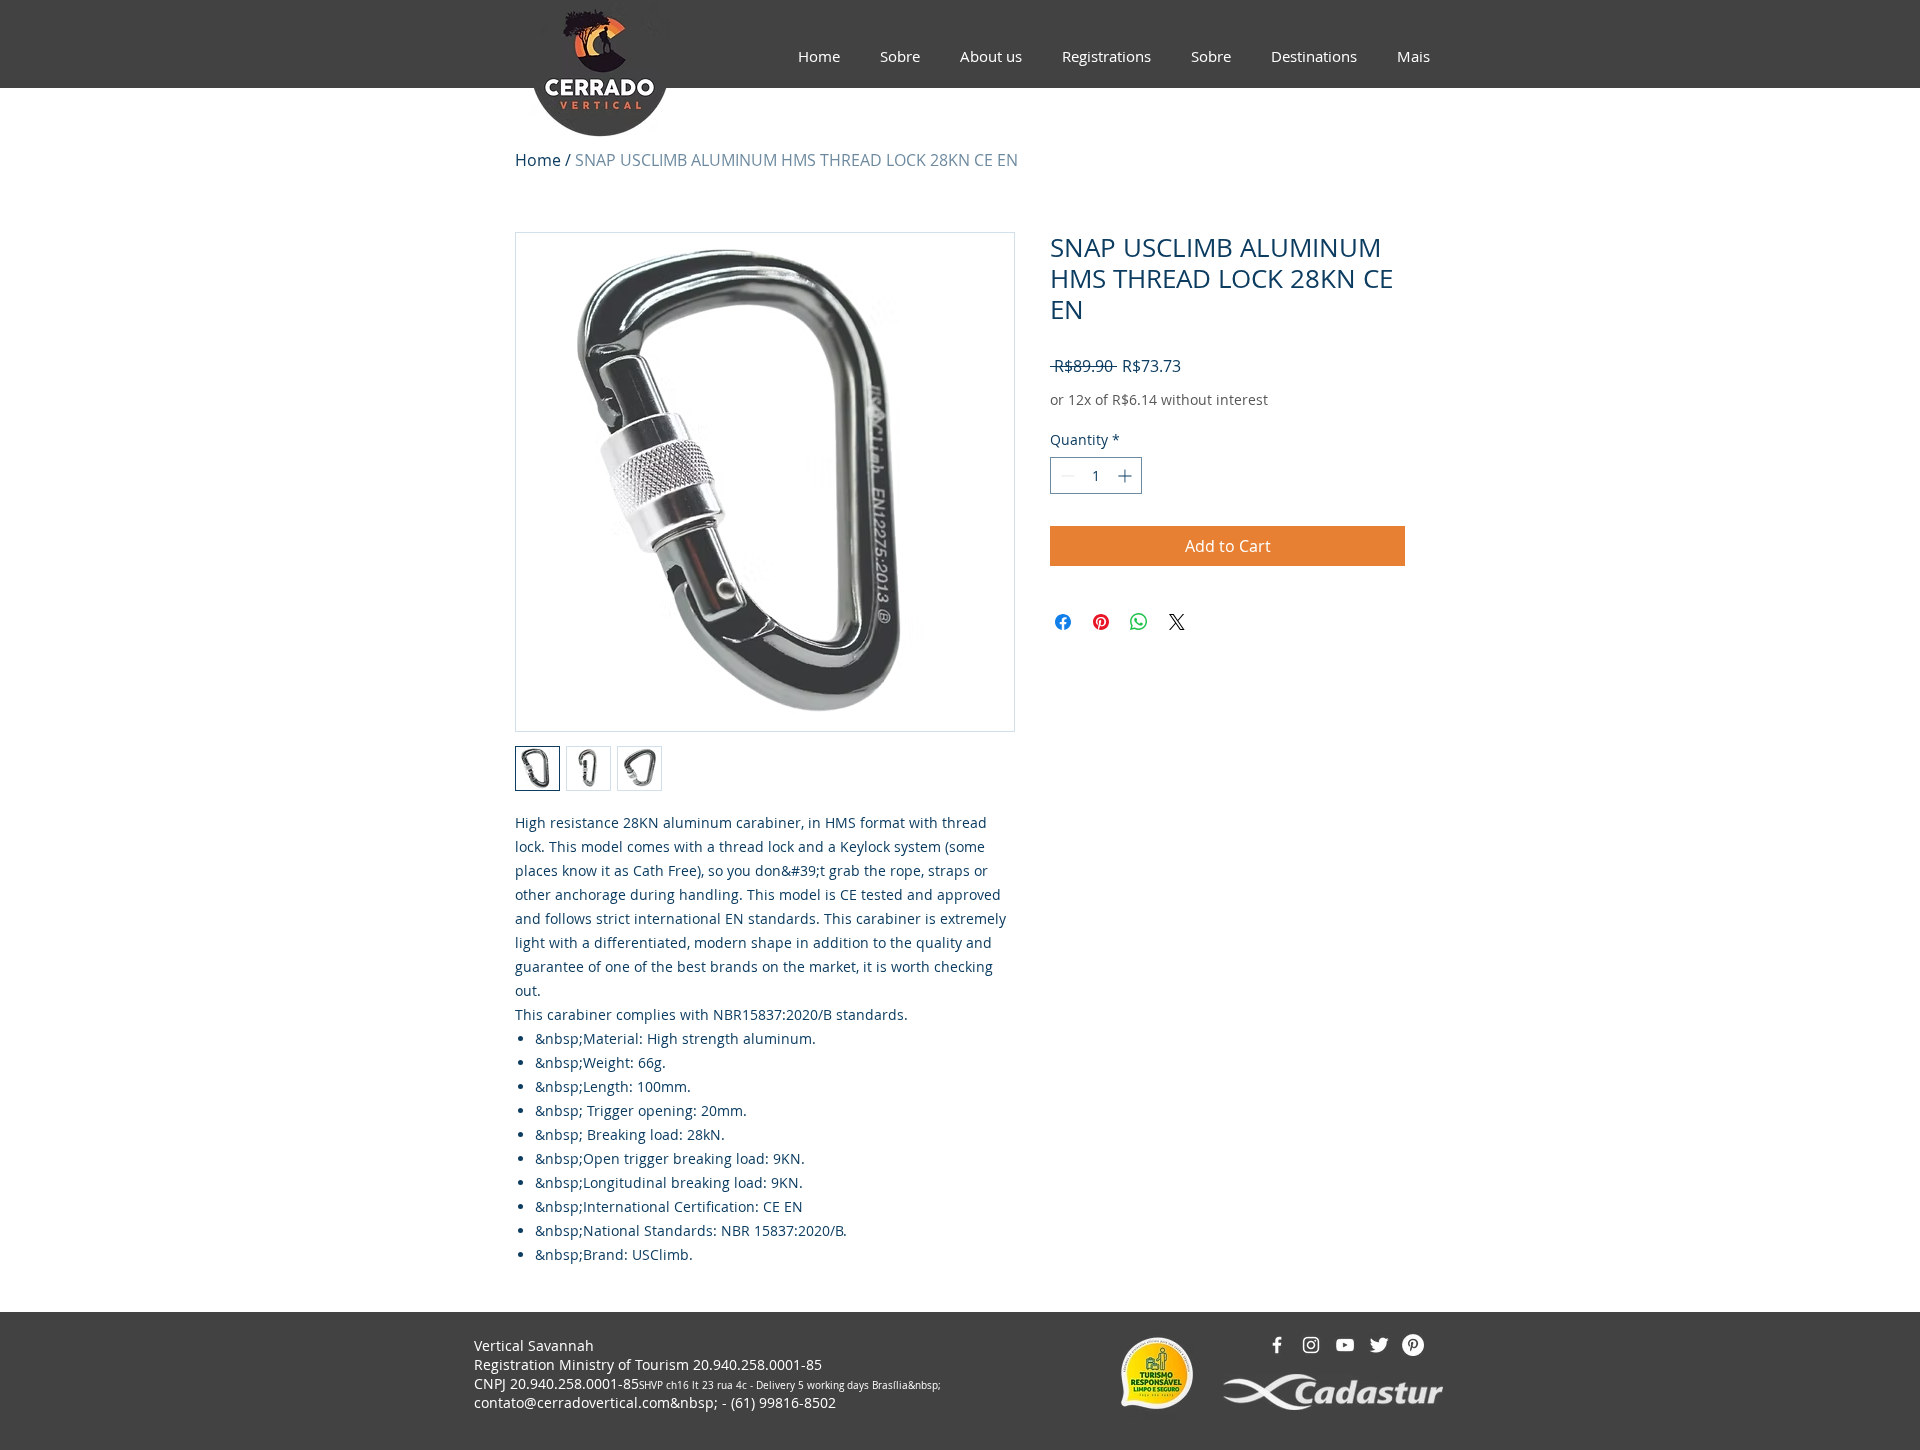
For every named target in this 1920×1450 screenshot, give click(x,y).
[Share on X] (1177, 622)
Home (538, 160)
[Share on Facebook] (1063, 622)
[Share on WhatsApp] (1139, 622)
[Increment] (1126, 475)
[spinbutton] (1096, 475)
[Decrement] (1065, 475)
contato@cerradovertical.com (572, 1402)
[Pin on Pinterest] (1101, 622)
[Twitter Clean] (1379, 1345)
